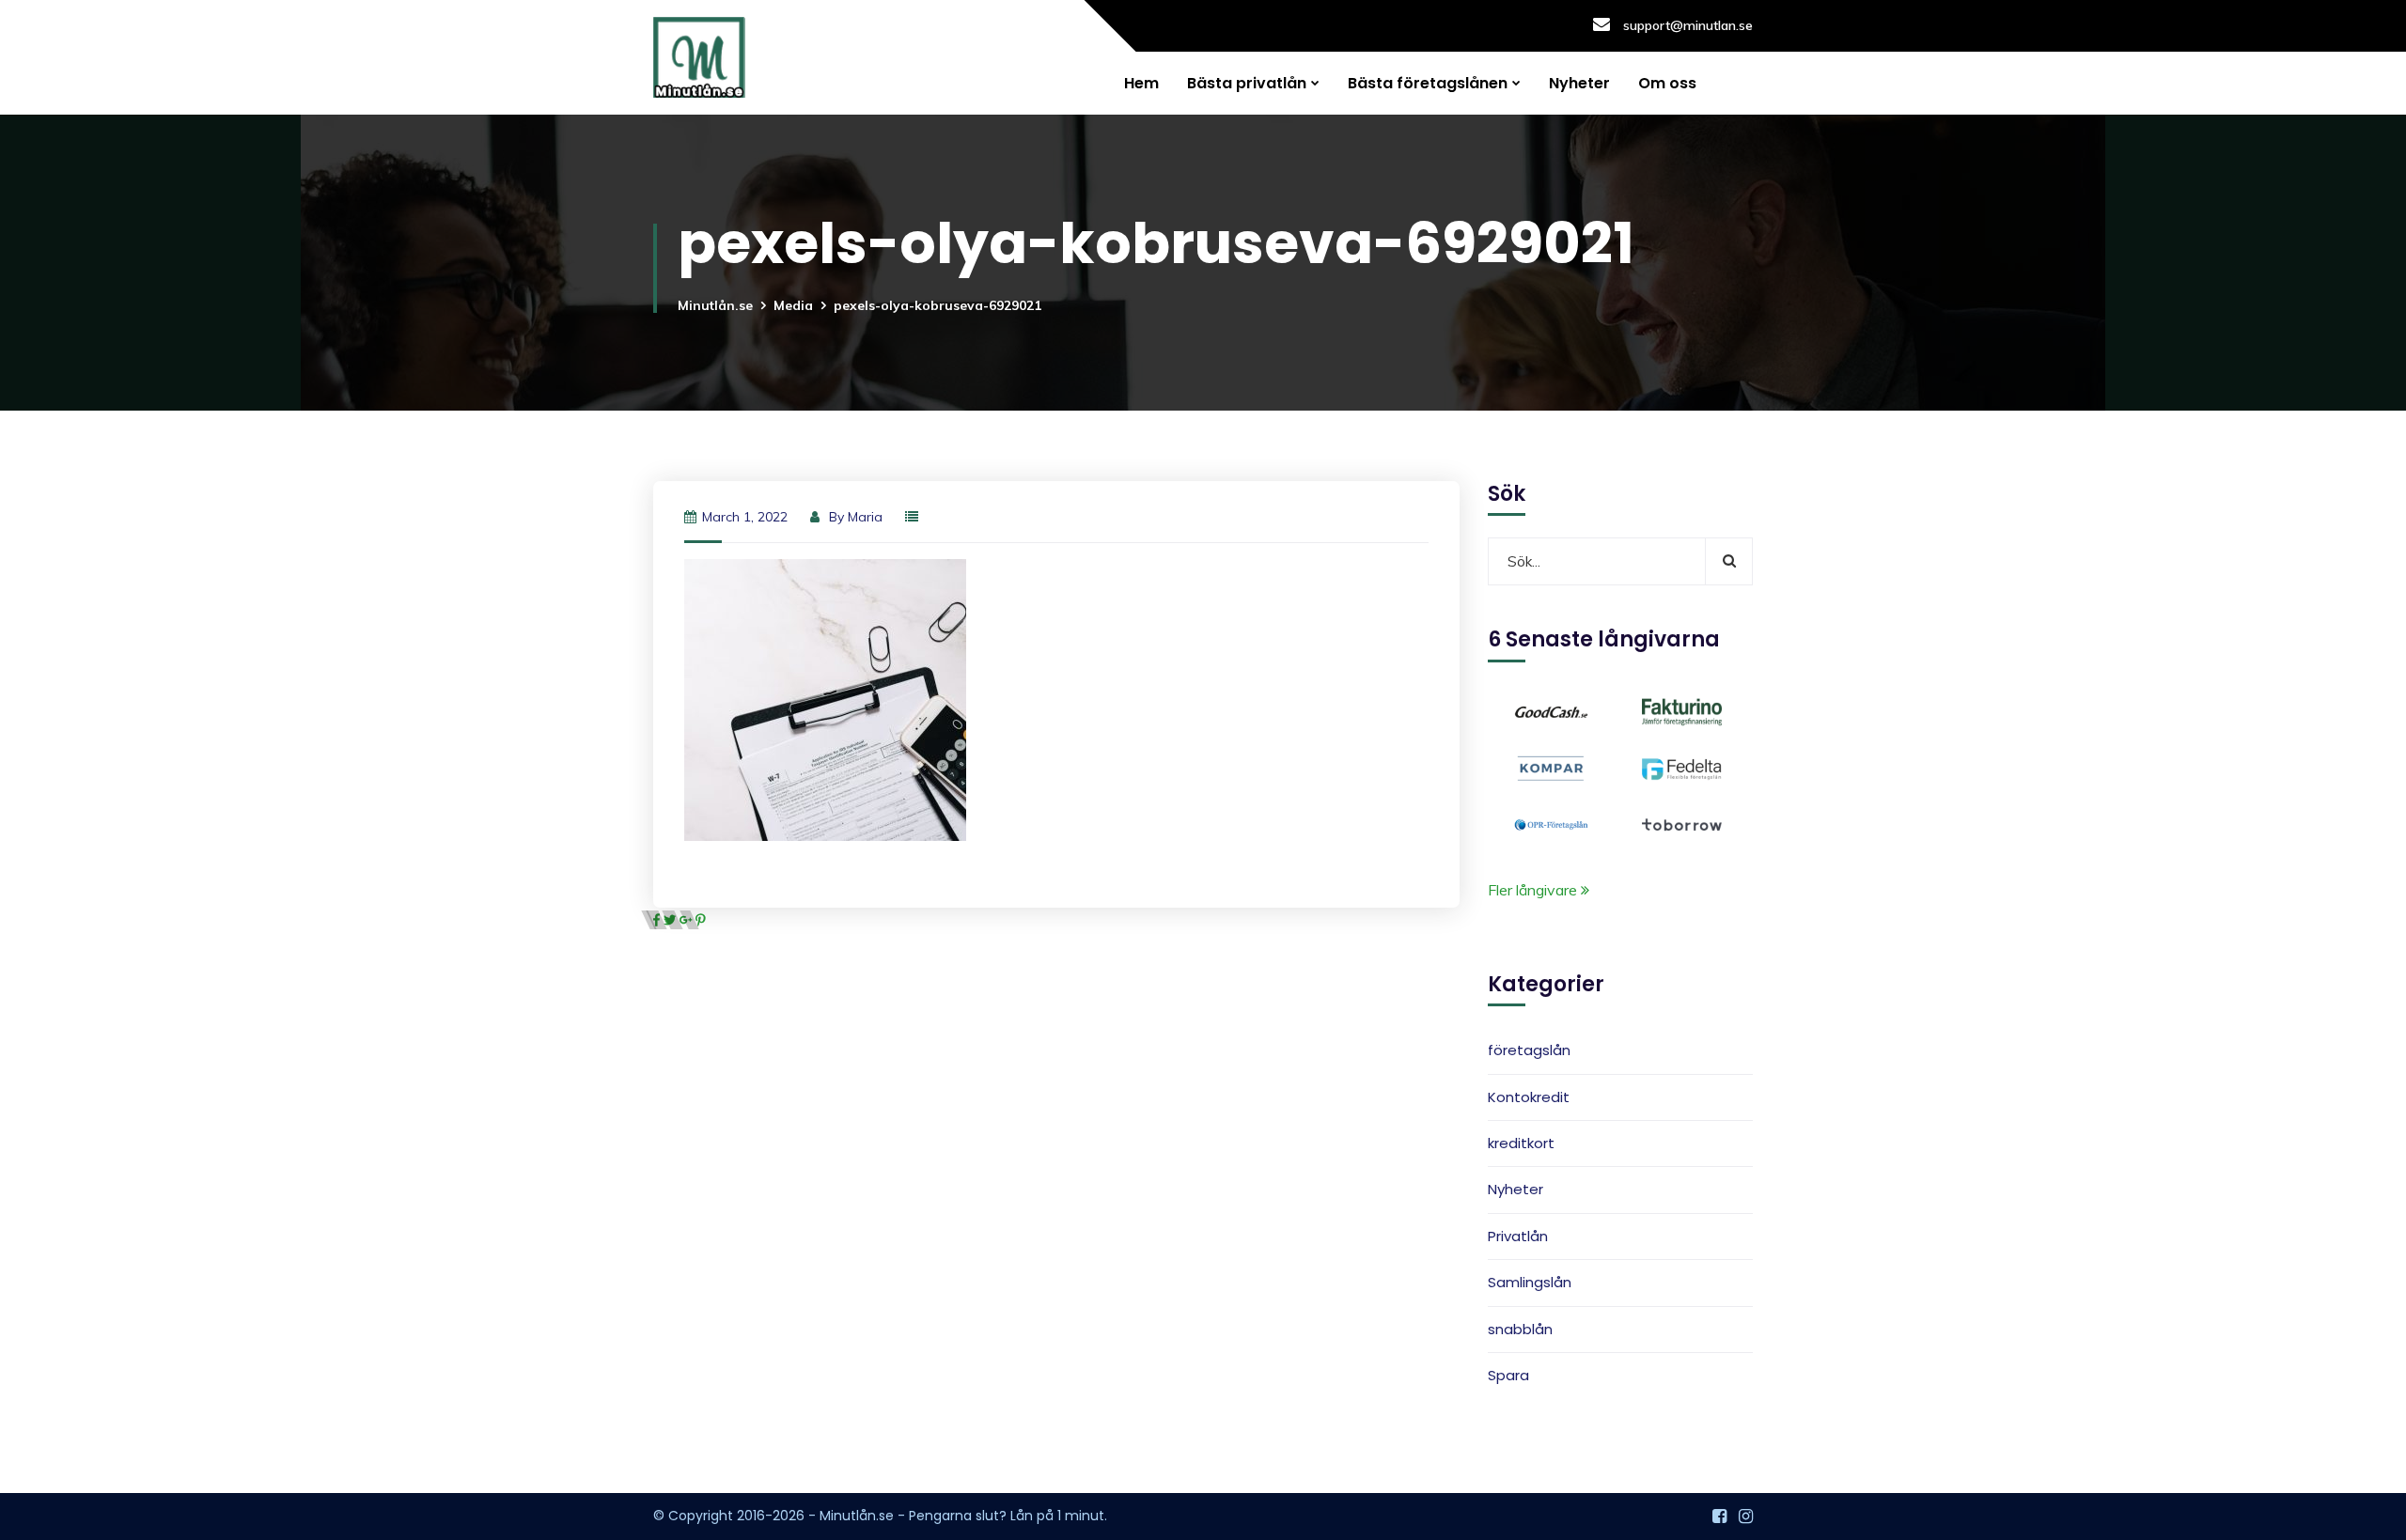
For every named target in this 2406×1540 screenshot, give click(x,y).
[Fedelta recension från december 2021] (1682, 767)
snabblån (1520, 1329)
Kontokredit (1529, 1097)
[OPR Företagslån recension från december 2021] (1551, 823)
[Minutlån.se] (699, 57)
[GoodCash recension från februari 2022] (1551, 710)
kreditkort (1521, 1143)
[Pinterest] (701, 920)
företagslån (1529, 1051)
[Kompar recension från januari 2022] (1551, 767)
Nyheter (1579, 83)
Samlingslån (1530, 1282)
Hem (1141, 83)
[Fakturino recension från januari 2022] (1682, 710)
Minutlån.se (715, 305)
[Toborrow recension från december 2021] (1682, 823)
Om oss (1667, 83)
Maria (865, 517)
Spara (1508, 1375)
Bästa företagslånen (1428, 83)
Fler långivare (1534, 890)
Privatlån (1518, 1236)
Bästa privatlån (1247, 83)
